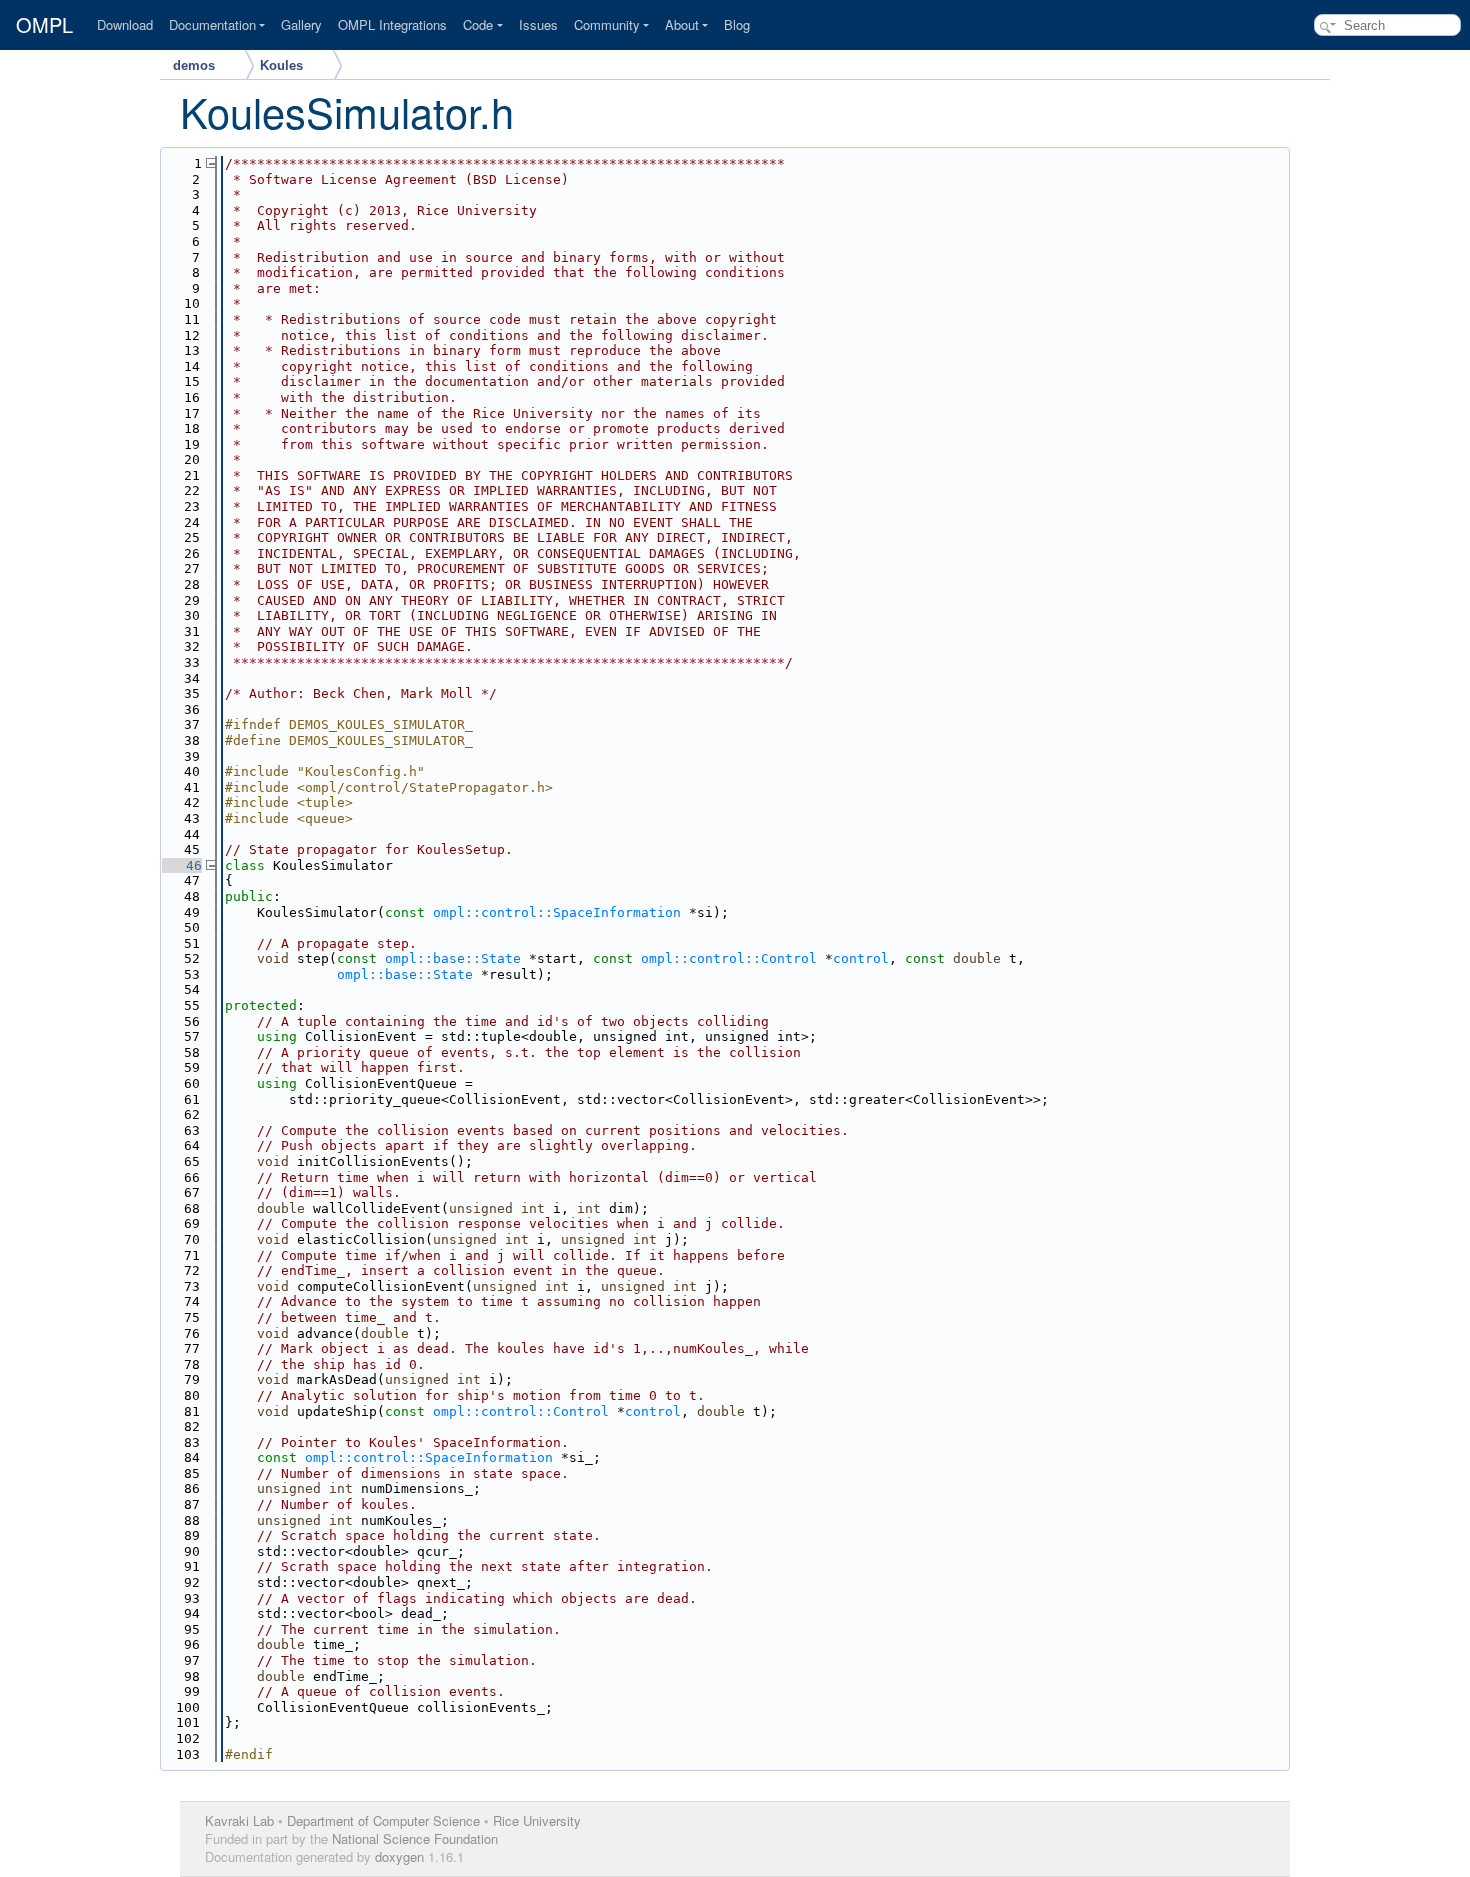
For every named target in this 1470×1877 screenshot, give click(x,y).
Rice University (537, 1820)
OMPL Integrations (392, 24)
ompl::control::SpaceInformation (557, 912)
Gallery (301, 24)
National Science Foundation (415, 1838)
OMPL (44, 25)
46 (182, 865)
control (861, 958)
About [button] (682, 24)
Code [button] (478, 24)
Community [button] (607, 24)
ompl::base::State (453, 958)
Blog (737, 24)
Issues (538, 24)
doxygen (399, 1856)
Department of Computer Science (383, 1820)
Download (125, 24)
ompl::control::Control (729, 958)
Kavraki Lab (239, 1820)
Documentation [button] (212, 24)
